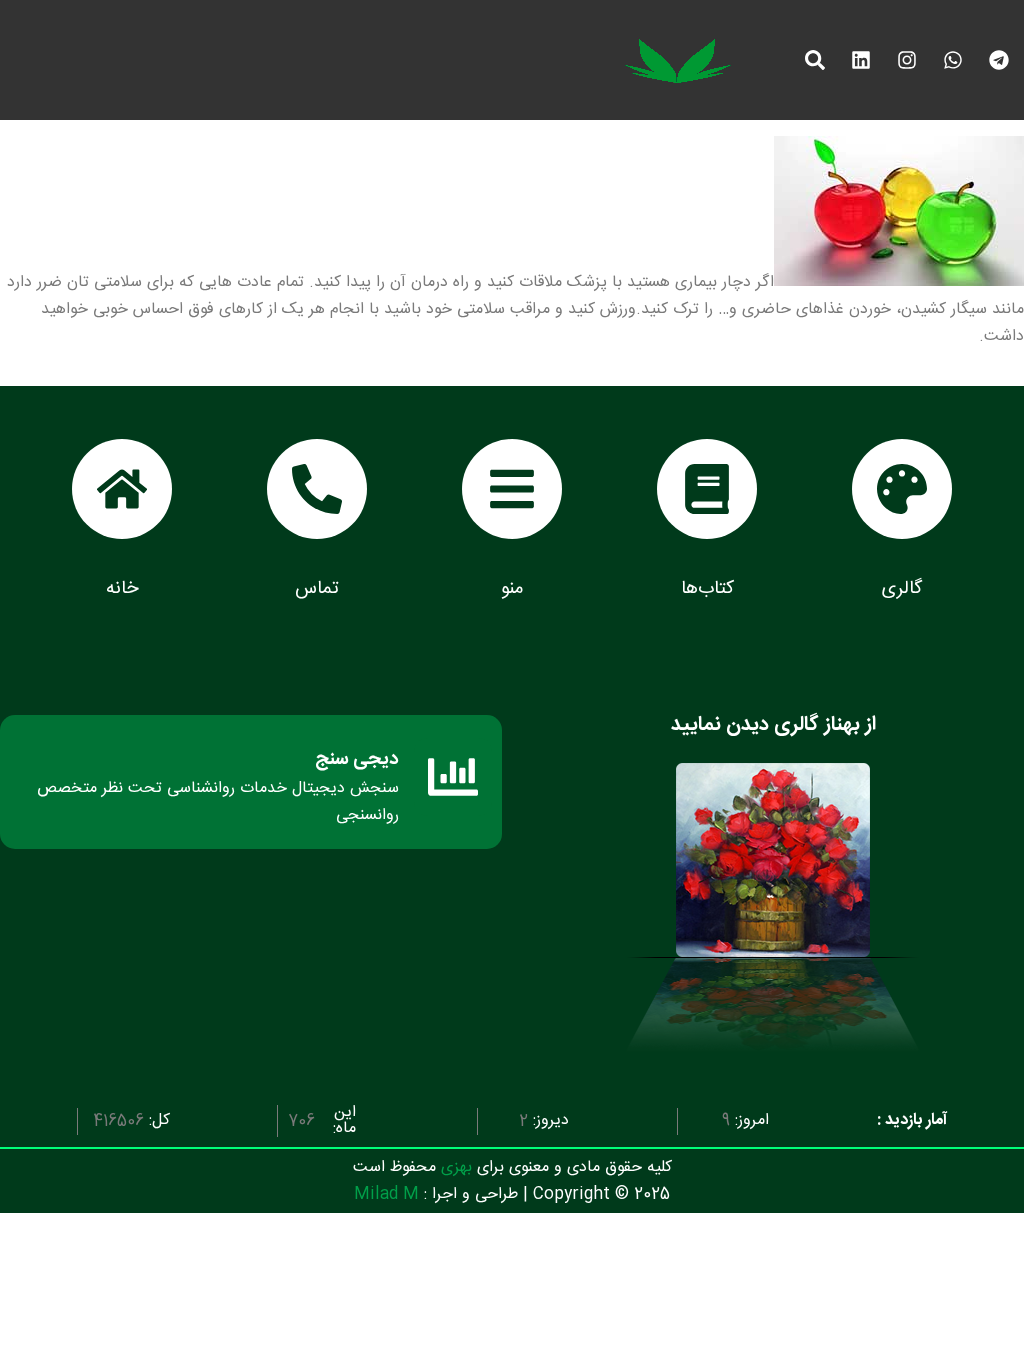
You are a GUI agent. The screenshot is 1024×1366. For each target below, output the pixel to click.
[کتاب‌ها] (707, 489)
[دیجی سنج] (453, 777)
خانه (122, 588)
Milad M (386, 1194)
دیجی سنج (357, 759)
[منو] (512, 489)
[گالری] (902, 489)
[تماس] (317, 489)
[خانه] (122, 489)
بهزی (456, 1167)
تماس (317, 588)
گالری (902, 588)
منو (512, 588)
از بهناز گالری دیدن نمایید (773, 724)
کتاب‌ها (707, 588)
